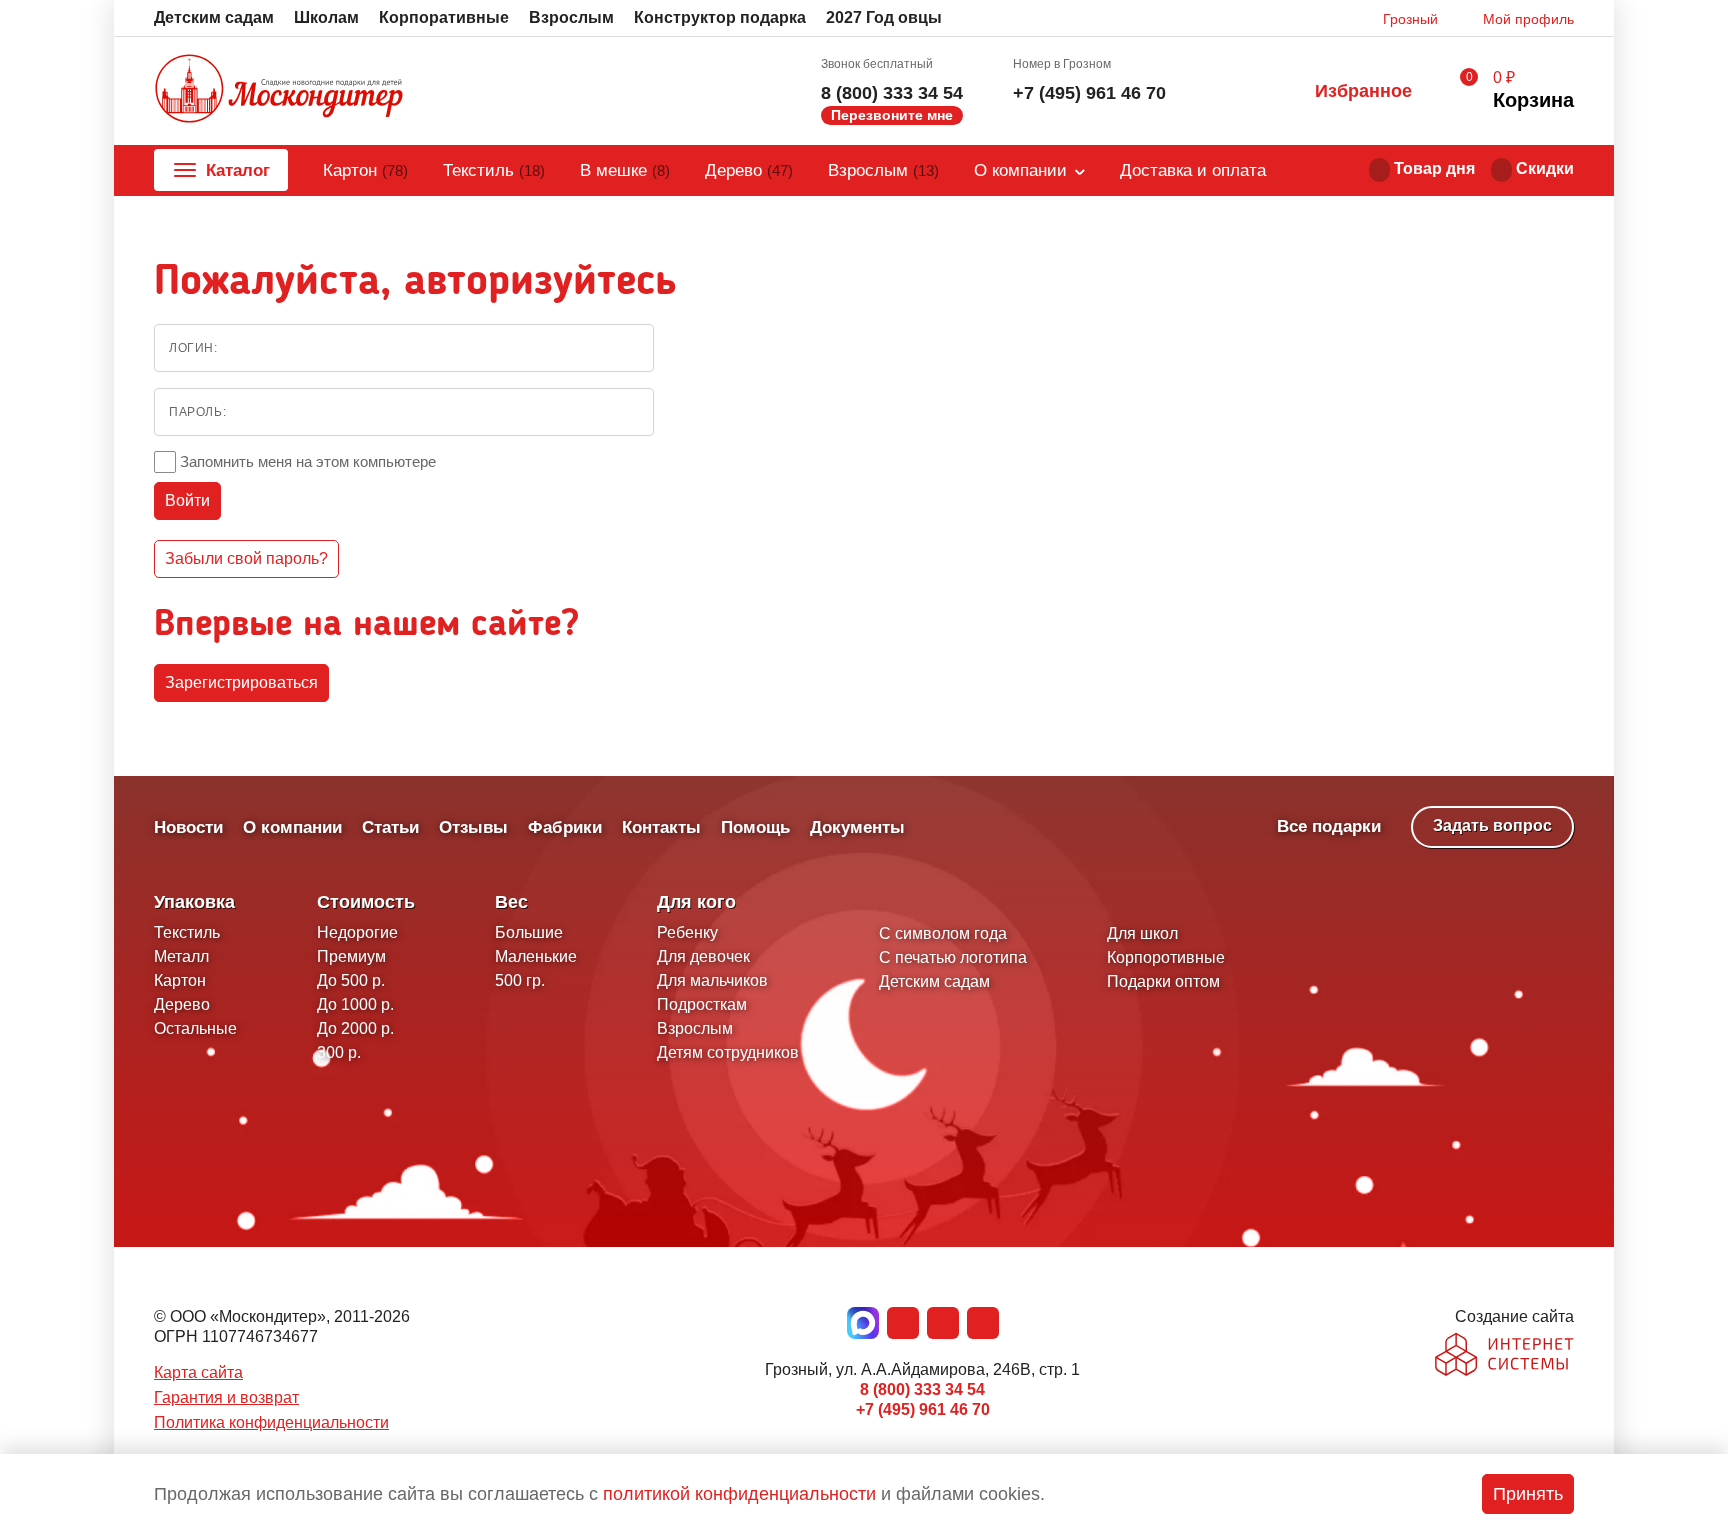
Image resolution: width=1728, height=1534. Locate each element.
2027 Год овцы (884, 17)
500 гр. (520, 980)
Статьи (390, 827)
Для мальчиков (712, 980)
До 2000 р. (355, 1028)
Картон (365, 170)
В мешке (625, 170)
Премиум (351, 956)
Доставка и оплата (1193, 170)
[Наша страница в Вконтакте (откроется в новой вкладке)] (903, 1323)
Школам (326, 17)
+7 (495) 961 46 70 (1089, 93)
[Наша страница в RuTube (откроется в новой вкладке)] (983, 1323)
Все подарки (1329, 826)
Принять (1528, 1494)
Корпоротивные (1166, 957)
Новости (188, 827)
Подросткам (702, 1004)
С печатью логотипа (953, 957)
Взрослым (571, 17)
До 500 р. (351, 980)
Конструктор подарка (720, 17)
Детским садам (214, 17)
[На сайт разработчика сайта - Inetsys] (1504, 1356)
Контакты (661, 827)
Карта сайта (198, 1372)
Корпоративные (444, 17)
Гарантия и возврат (226, 1397)
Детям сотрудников (728, 1052)
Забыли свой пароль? (246, 558)
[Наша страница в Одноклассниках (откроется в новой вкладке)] (943, 1323)
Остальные (195, 1028)
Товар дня (1434, 168)
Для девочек (703, 956)
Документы (857, 827)
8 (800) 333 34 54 (892, 93)
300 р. (339, 1052)
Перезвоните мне (892, 115)
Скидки (1545, 168)
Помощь (755, 827)
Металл (181, 956)
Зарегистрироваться (241, 682)
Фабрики (565, 827)
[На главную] (279, 91)
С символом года (943, 933)
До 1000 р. (355, 1004)
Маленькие (536, 956)
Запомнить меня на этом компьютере (308, 461)
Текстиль (494, 170)
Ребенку (687, 932)
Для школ (1142, 933)
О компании (1020, 170)
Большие (529, 932)
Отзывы (473, 827)
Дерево (749, 170)
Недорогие (357, 932)
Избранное (1363, 91)
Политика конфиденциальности (271, 1422)
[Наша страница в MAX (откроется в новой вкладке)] (863, 1323)
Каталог (238, 170)
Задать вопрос (1492, 825)
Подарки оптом (1163, 981)
